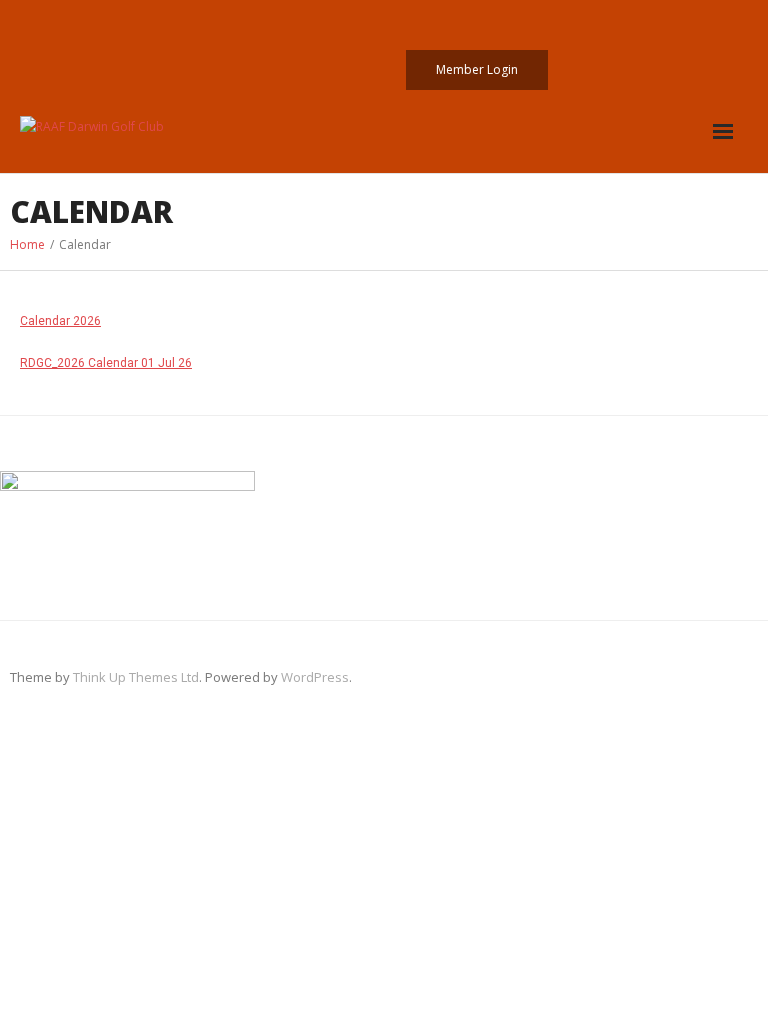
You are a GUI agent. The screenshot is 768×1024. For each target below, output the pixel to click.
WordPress (315, 677)
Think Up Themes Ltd (136, 677)
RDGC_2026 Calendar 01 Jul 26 (106, 363)
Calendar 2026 (60, 321)
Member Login (477, 69)
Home (27, 244)
